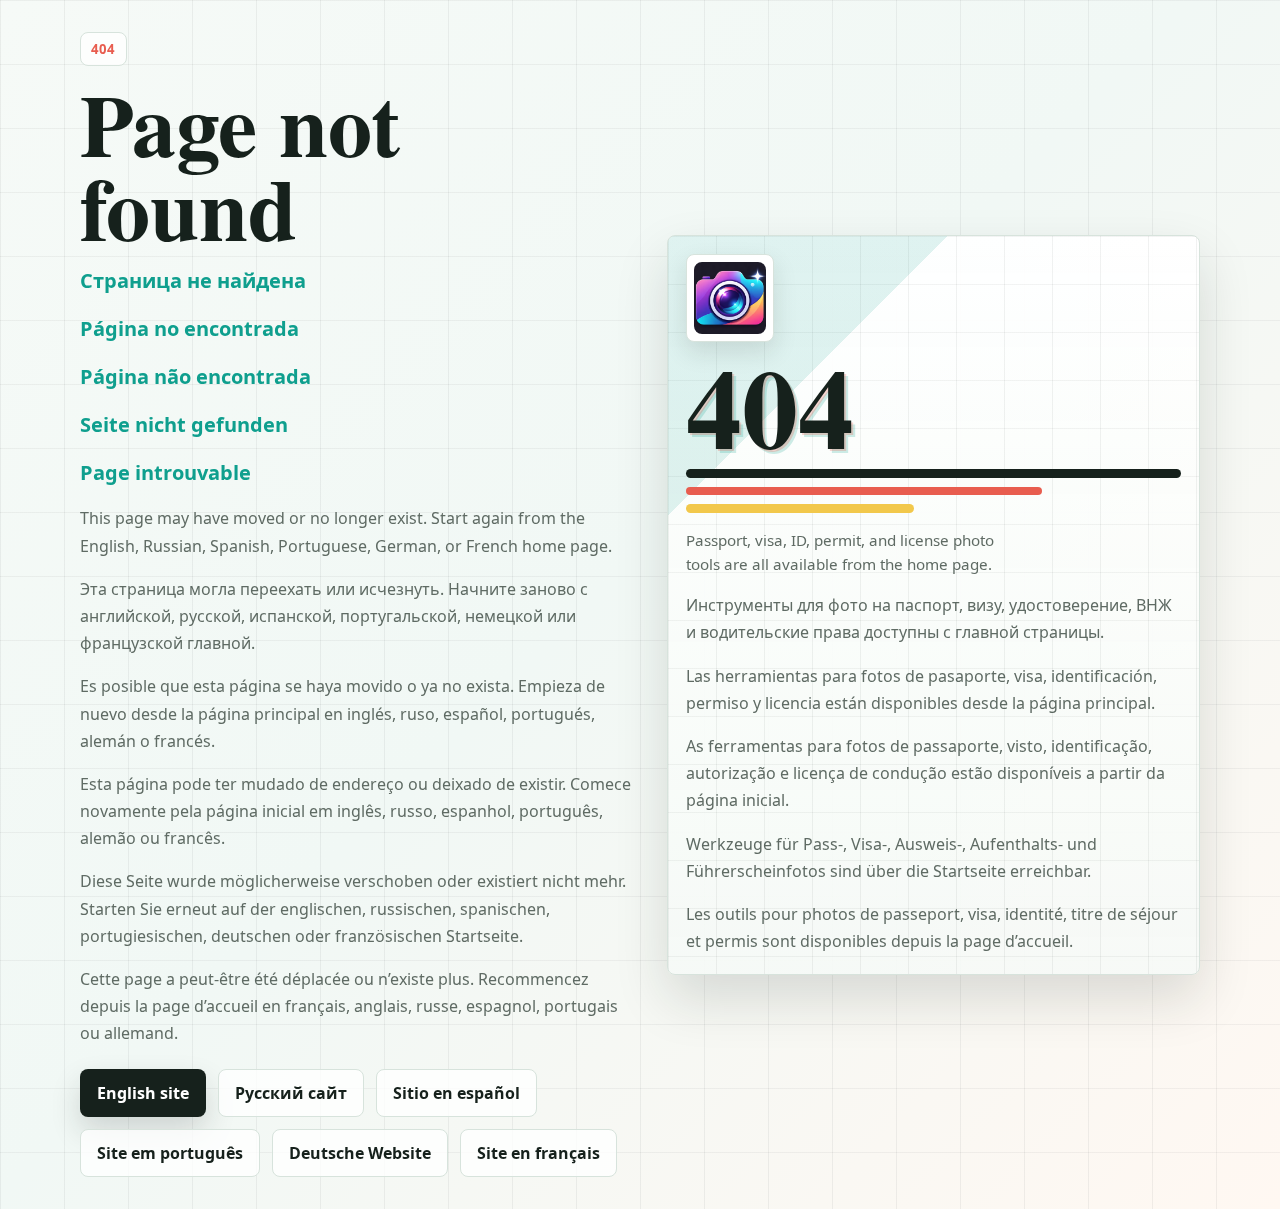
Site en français (538, 1153)
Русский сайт (291, 1093)
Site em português (170, 1153)
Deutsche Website (360, 1153)
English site (143, 1093)
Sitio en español (456, 1093)
